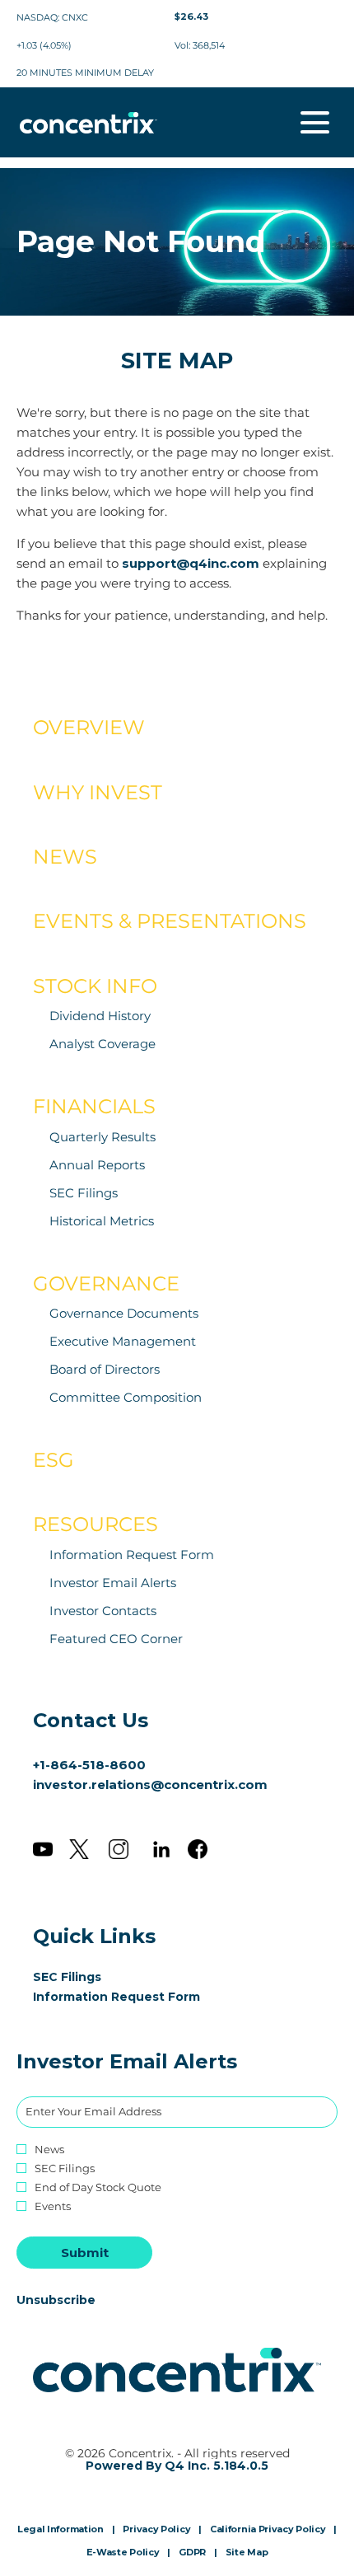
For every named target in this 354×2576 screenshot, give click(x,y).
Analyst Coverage (102, 1044)
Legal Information (61, 2530)
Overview (89, 727)
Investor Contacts (103, 1611)
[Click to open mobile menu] (315, 122)
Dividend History (100, 1016)
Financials (94, 1106)
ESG (54, 1460)
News (65, 857)
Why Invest (98, 792)
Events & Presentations (170, 921)
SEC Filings (84, 1193)
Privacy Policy (156, 2530)
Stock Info (95, 986)
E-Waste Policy (123, 2553)
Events (53, 2206)
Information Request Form (132, 1555)
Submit (85, 2253)
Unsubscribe (56, 2300)
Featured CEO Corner (116, 1639)
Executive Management (123, 1341)
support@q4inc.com (191, 563)
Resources (95, 1524)
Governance (106, 1283)
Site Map (247, 2553)
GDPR (192, 2553)
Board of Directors (105, 1369)
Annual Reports (97, 1165)
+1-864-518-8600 (89, 1765)
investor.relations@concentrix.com (150, 1784)
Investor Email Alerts (113, 1583)
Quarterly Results (102, 1137)
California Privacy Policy (268, 2530)
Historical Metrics (102, 1221)
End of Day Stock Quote (98, 2187)
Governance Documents (124, 1313)
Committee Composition (126, 1397)
